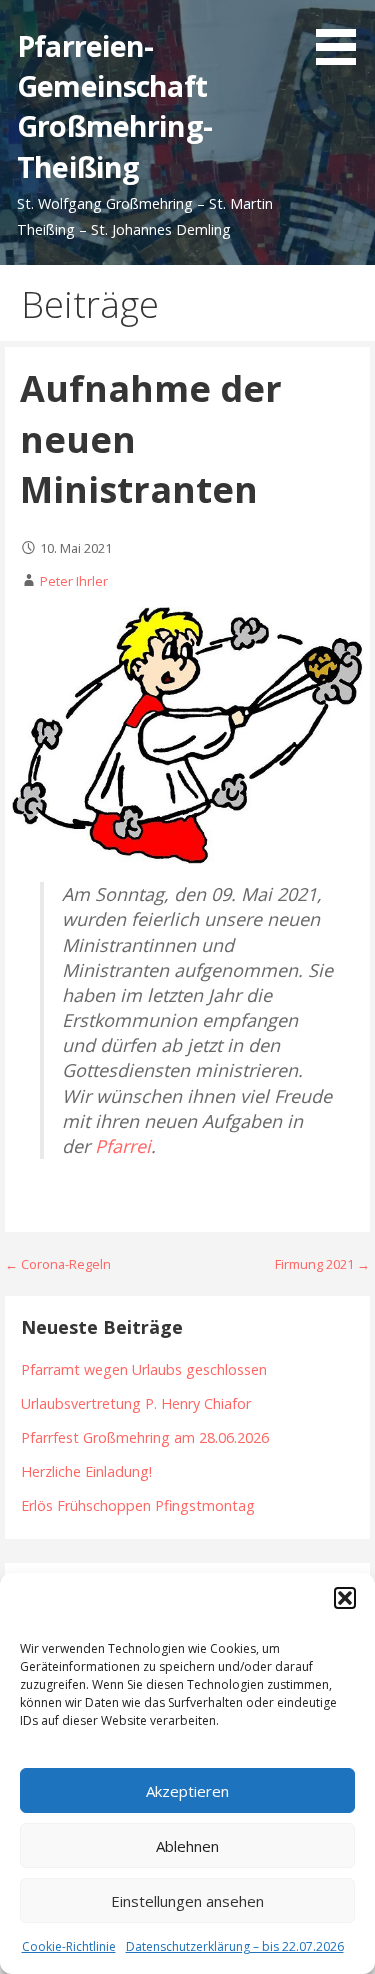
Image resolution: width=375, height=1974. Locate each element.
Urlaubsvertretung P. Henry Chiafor (136, 1403)
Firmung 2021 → (322, 1264)
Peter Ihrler (74, 581)
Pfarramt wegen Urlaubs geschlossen (144, 1369)
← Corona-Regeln (58, 1264)
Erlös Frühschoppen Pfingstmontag (138, 1505)
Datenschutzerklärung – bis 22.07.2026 (235, 1946)
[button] (345, 1598)
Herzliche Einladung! (86, 1471)
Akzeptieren (187, 1791)
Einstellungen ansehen (187, 1901)
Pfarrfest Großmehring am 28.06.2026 (145, 1437)
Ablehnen (187, 1846)
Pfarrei (123, 1146)
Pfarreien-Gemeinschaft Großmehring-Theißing (114, 106)
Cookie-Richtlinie (69, 1946)
